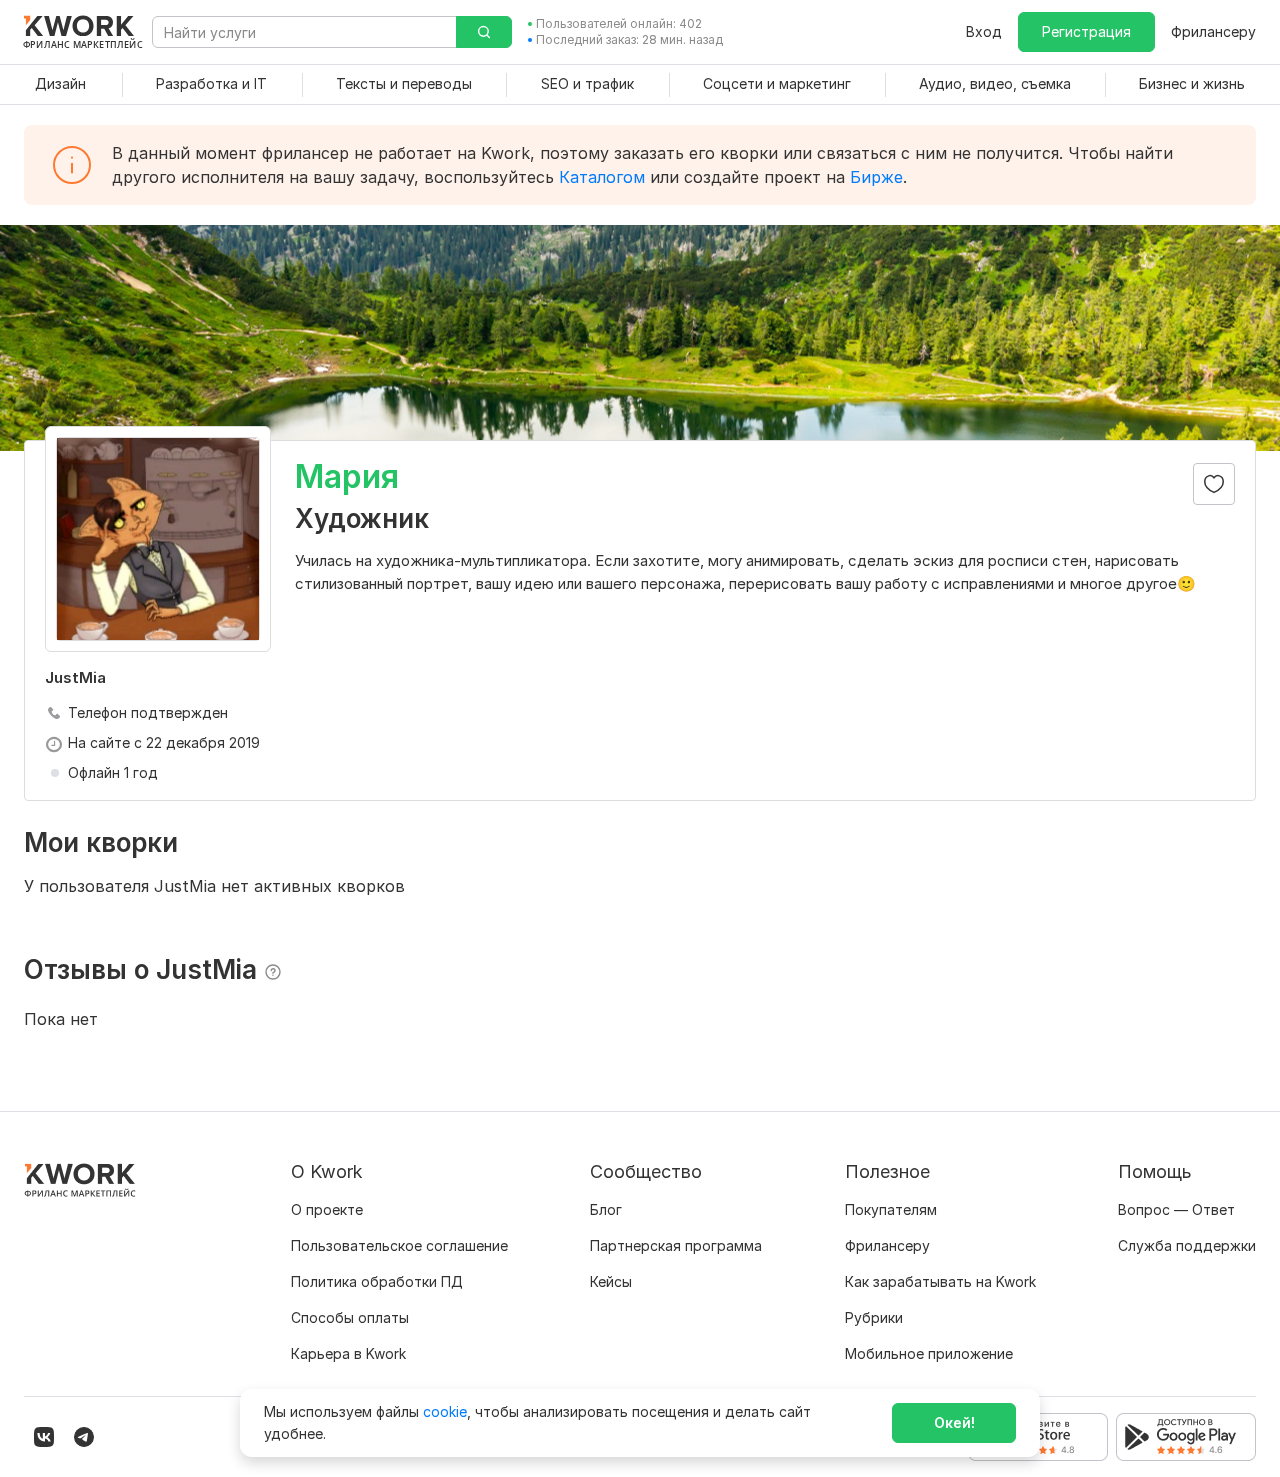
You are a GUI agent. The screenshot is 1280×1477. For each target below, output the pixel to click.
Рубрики (874, 1317)
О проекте (327, 1209)
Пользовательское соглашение (399, 1245)
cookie (445, 1411)
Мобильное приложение (929, 1353)
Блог (606, 1209)
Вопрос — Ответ (1176, 1209)
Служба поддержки (1187, 1245)
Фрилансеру (1213, 31)
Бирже (876, 177)
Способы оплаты (350, 1317)
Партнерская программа (676, 1245)
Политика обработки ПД (377, 1281)
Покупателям (891, 1209)
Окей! (954, 1422)
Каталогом (602, 177)
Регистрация (1086, 31)
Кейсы (611, 1281)
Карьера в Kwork (348, 1353)
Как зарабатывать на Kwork (940, 1281)
